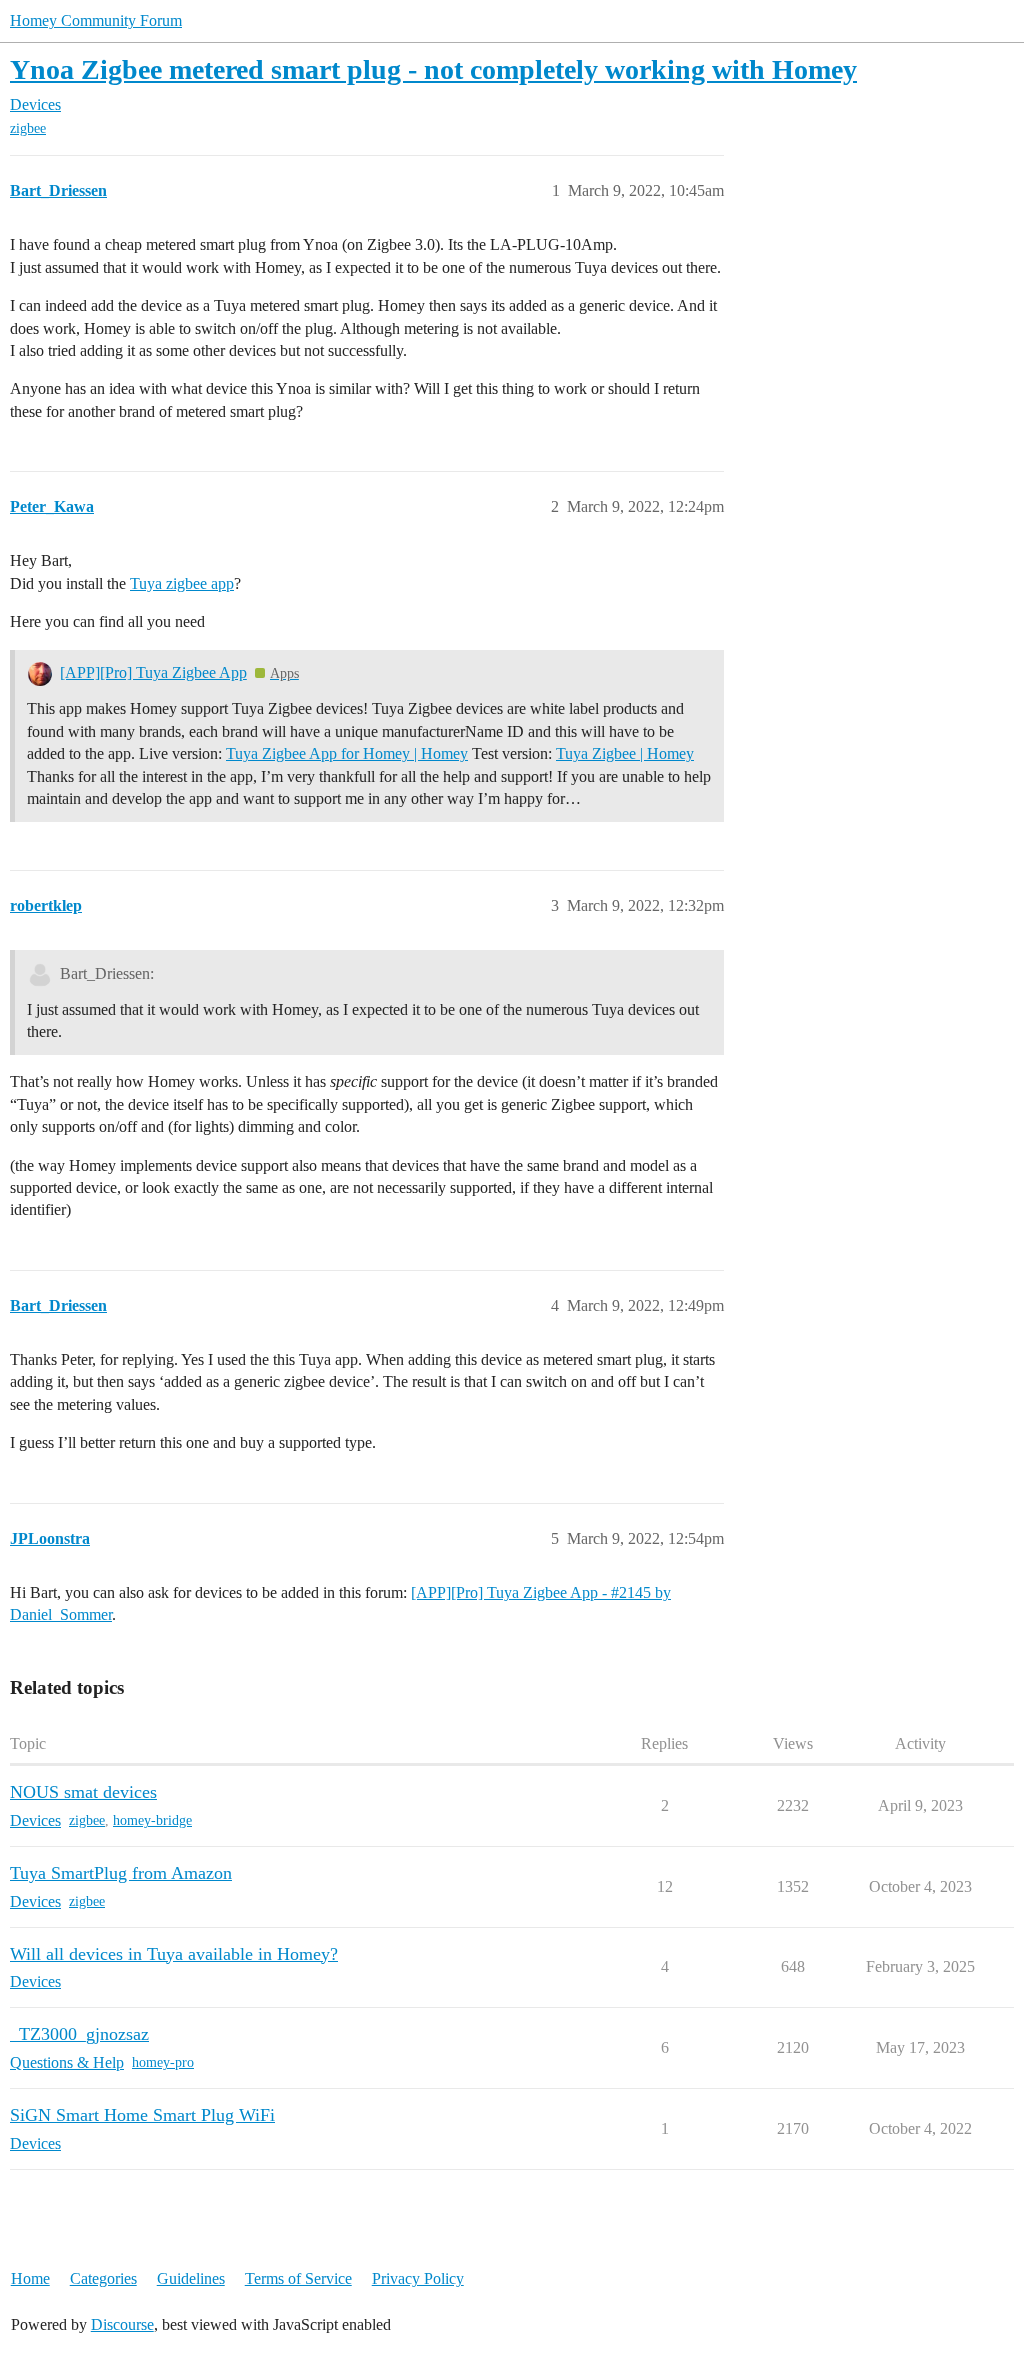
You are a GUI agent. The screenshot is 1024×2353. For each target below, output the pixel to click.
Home (30, 2278)
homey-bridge (152, 1820)
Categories (103, 2278)
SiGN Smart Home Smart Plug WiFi (142, 2115)
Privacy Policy (418, 2278)
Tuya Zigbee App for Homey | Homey (347, 753)
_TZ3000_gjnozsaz (79, 2034)
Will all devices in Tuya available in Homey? (174, 1954)
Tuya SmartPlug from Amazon (121, 1873)
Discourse (122, 2324)
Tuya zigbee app (182, 583)
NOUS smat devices (83, 1792)
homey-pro (163, 2062)
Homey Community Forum (96, 20)
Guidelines (191, 2278)
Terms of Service (298, 2278)
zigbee (28, 128)
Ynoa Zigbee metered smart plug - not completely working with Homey (433, 69)
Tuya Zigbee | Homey (625, 753)
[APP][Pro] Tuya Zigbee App (153, 672)
